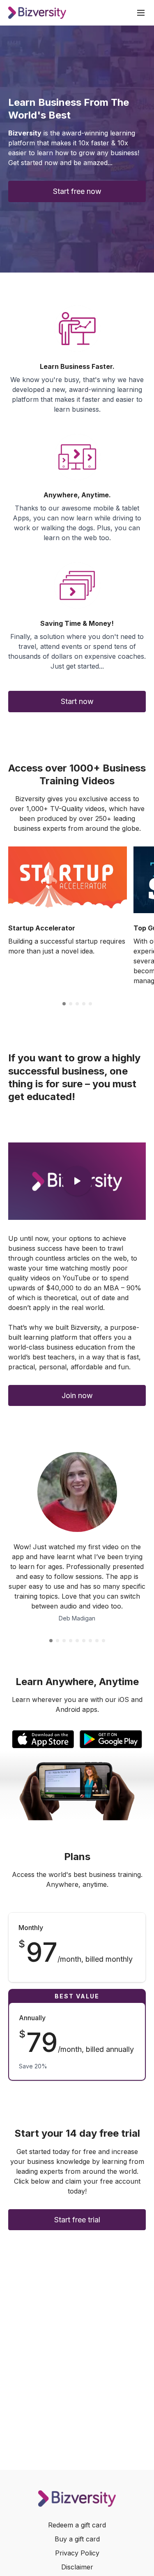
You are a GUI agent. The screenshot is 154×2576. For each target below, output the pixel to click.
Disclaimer (77, 2567)
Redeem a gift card (77, 2525)
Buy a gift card (77, 2539)
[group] (68, 880)
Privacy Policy (77, 2553)
